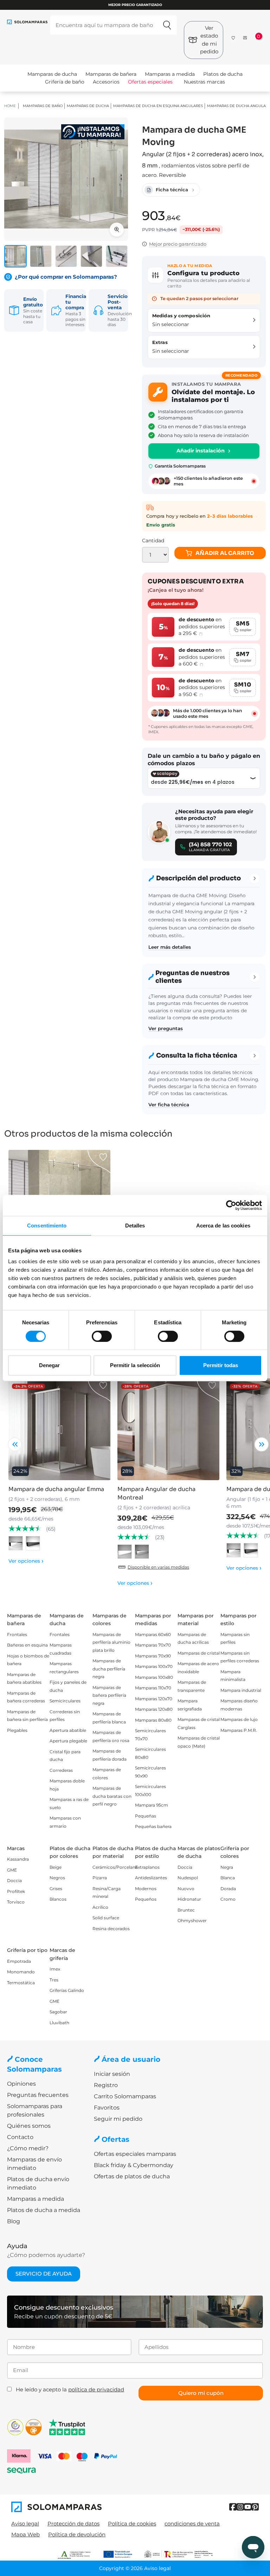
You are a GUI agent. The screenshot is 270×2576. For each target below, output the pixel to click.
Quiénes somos (29, 2126)
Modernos (146, 1889)
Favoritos (107, 2108)
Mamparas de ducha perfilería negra (109, 1669)
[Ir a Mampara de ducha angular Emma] (59, 1429)
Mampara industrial (241, 1690)
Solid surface (106, 1918)
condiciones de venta (192, 2524)
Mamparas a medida (170, 74)
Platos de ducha (223, 74)
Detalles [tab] (135, 1226)
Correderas (61, 1770)
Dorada (228, 1889)
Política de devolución (77, 2534)
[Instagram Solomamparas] (240, 2507)
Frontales (17, 1634)
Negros (57, 1878)
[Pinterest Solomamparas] (255, 2507)
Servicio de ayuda (44, 2274)
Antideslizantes (151, 1878)
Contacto (20, 2137)
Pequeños (146, 1899)
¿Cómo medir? (28, 2148)
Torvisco (16, 1902)
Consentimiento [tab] (47, 1226)
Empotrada (19, 1961)
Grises (56, 1889)
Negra (227, 1867)
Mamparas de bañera (111, 74)
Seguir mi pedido (118, 2119)
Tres (54, 1980)
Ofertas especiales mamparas (135, 2154)
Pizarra (100, 1878)
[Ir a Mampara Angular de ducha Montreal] (168, 1429)
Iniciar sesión (112, 2074)
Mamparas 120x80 (154, 1709)
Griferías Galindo (67, 1990)
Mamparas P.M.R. (239, 1730)
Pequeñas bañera (153, 1826)
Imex (55, 1969)
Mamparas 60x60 (153, 1634)
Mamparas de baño (43, 106)
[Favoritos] (233, 37)
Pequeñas (146, 1816)
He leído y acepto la (70, 2389)
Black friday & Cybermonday (134, 2165)
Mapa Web (25, 2534)
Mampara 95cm (152, 1805)
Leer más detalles (170, 947)
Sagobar (58, 2012)
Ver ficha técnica (169, 1105)
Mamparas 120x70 (154, 1699)
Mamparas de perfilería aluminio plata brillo (111, 1642)
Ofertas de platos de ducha (132, 2176)
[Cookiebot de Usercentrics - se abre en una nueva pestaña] (231, 1205)
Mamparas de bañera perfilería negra (109, 1695)
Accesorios (106, 82)
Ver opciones (26, 1561)
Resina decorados (111, 1929)
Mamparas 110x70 (153, 1688)
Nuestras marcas (204, 82)
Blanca (228, 1878)
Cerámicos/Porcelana (115, 1867)
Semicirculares (65, 1701)
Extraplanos (147, 1867)
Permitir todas (221, 1365)
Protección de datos (73, 2524)
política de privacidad (96, 2389)
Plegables (17, 1730)
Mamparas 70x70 (153, 1645)
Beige (56, 1867)
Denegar (49, 1365)
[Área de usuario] (245, 38)
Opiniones (21, 2084)
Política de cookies (132, 2524)
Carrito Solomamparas (125, 2096)
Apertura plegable (68, 1741)
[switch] (102, 1336)
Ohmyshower (192, 1921)
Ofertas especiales (150, 82)
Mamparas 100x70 (154, 1666)
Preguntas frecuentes (38, 2095)
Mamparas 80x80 (153, 1720)
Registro (106, 2085)
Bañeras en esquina (27, 1645)
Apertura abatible (68, 1730)
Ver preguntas (166, 1028)
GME (12, 1870)
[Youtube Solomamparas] (248, 2507)
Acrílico (100, 1907)
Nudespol (188, 1878)
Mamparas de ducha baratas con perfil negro (112, 1796)
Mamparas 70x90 (153, 1656)
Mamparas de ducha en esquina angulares (158, 106)
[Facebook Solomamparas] (233, 2507)
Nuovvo (186, 1889)
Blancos (58, 1899)
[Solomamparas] (73, 2507)
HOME (10, 106)
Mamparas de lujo (239, 1719)
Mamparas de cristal (199, 1653)
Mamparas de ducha (52, 74)
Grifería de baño (65, 82)
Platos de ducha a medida (44, 2210)
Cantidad (153, 541)
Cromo (228, 1899)
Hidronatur (189, 1899)
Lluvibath (59, 2023)
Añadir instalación (201, 451)
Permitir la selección (135, 1365)
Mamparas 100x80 (154, 1677)
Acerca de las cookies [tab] (223, 1226)
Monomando (21, 1972)
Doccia (14, 1880)
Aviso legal (25, 2524)
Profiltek (16, 1891)
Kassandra (18, 1859)
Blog (14, 2221)
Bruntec (186, 1910)
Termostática (21, 1983)
